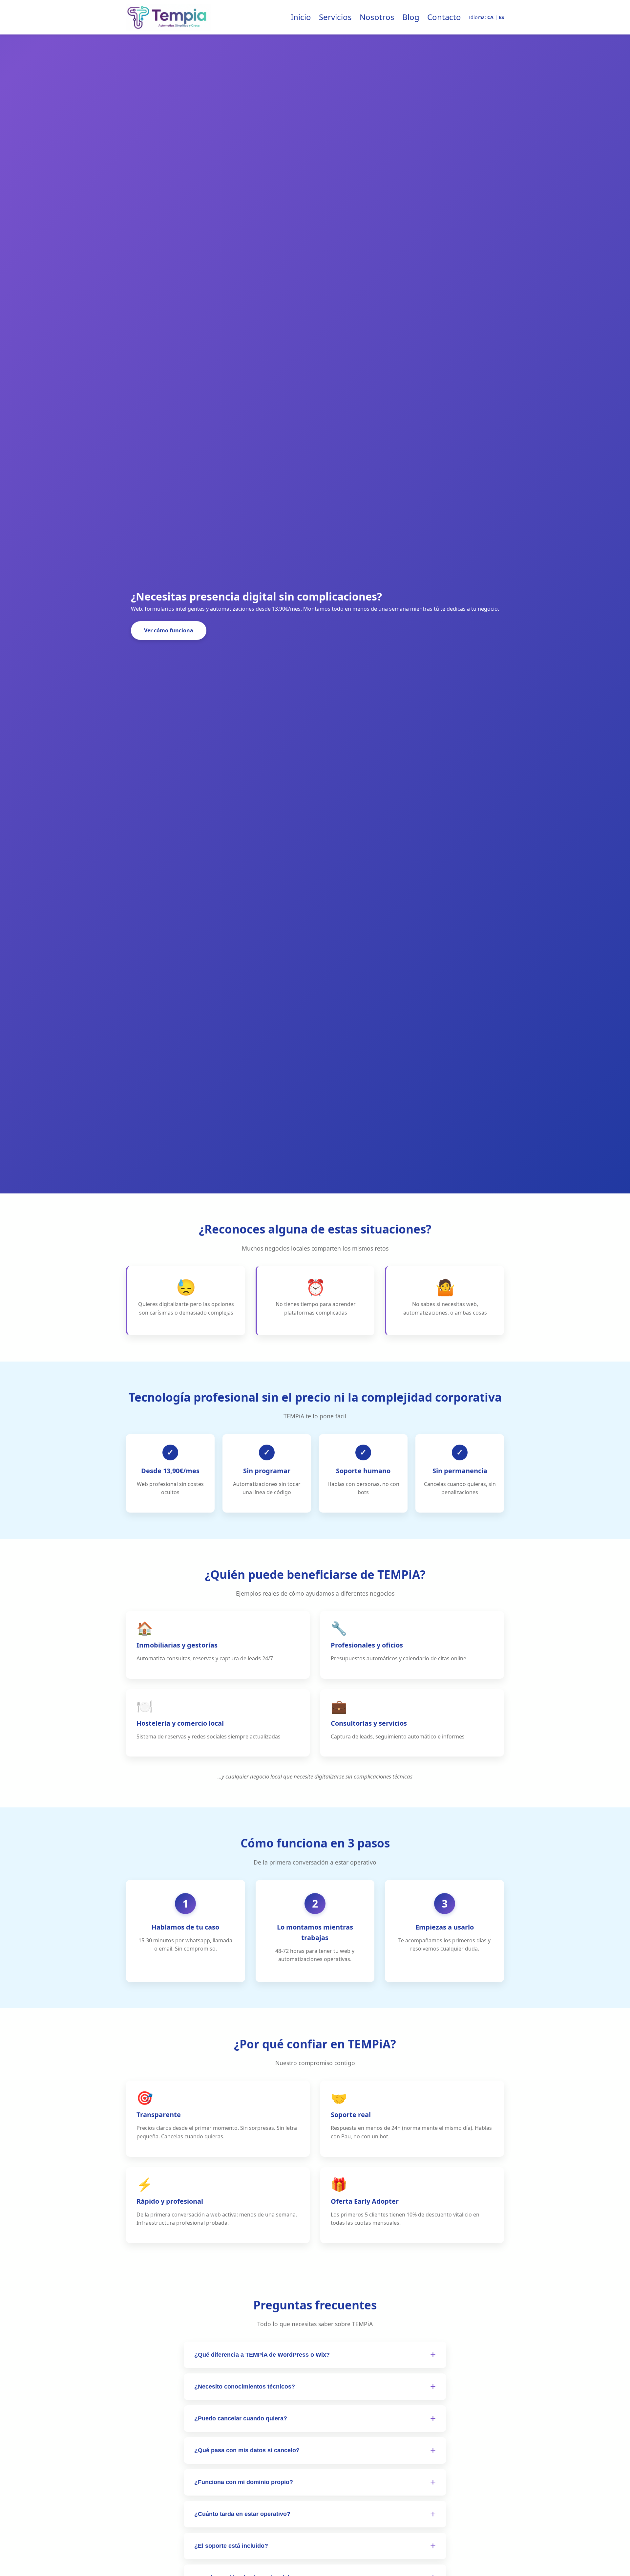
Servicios (335, 17)
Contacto (444, 17)
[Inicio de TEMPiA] (169, 17)
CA (490, 17)
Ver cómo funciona (169, 630)
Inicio (301, 17)
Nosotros (377, 17)
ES (501, 17)
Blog (411, 17)
